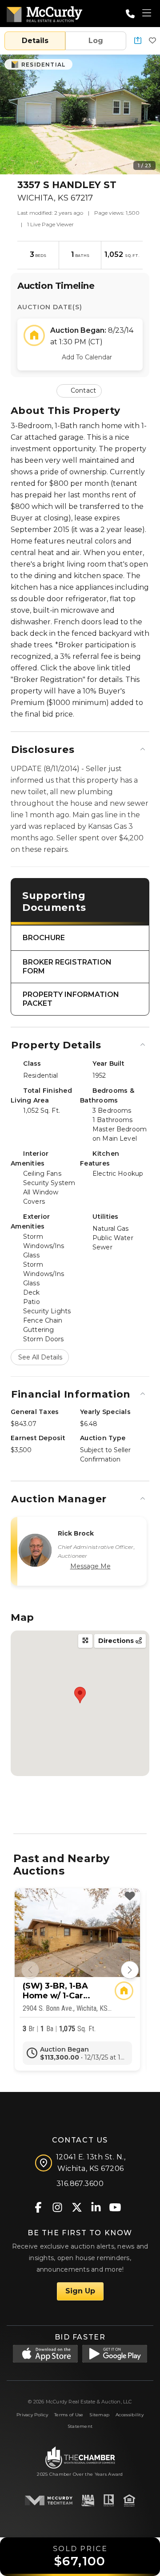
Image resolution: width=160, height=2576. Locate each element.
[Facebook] (38, 2207)
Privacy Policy (32, 2415)
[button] (138, 41)
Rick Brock (76, 1533)
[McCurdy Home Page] (44, 13)
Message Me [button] (90, 1566)
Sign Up (80, 2291)
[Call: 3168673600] (130, 14)
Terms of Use (69, 2415)
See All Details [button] (40, 1357)
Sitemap (99, 2415)
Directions (117, 1641)
